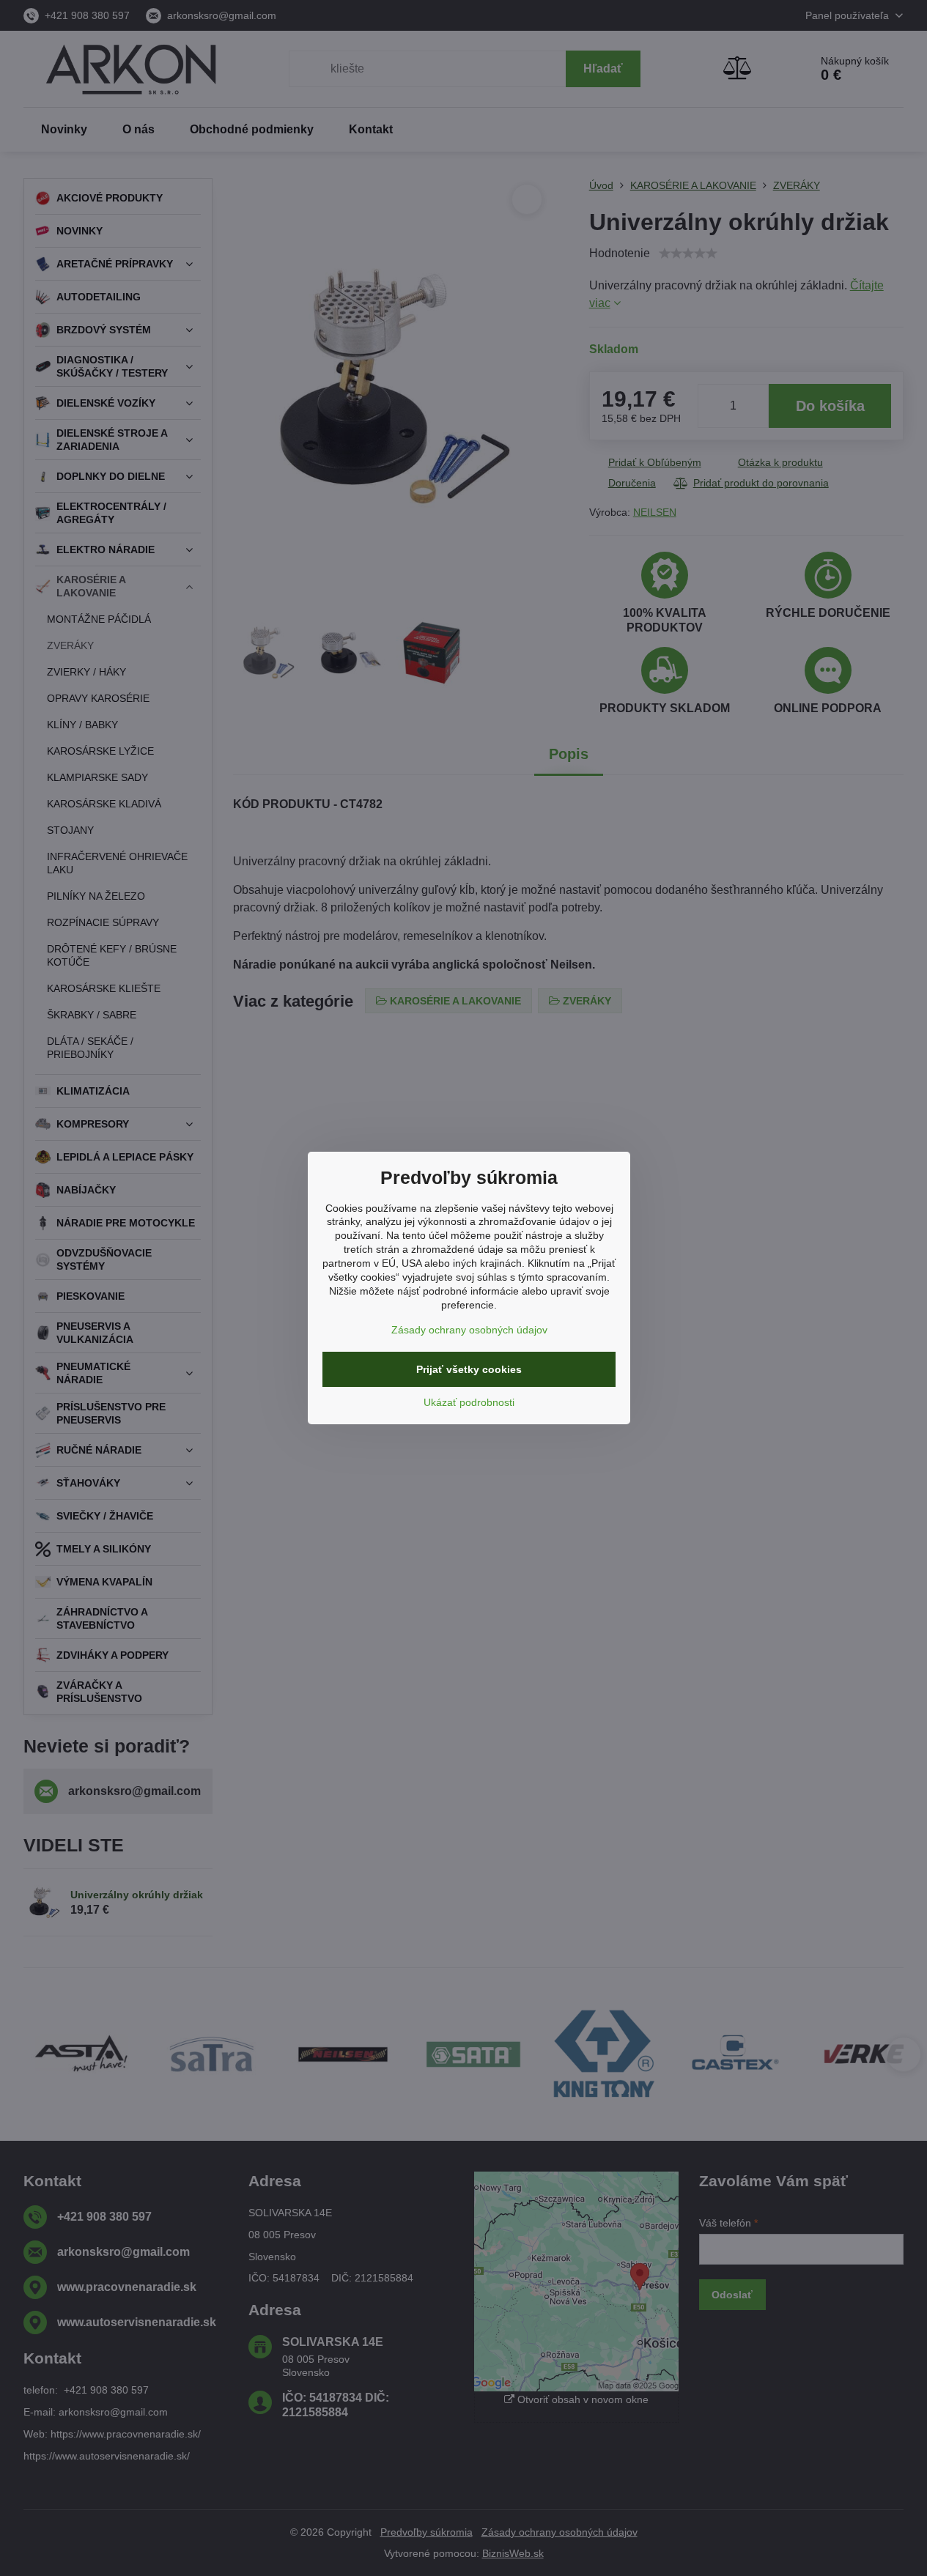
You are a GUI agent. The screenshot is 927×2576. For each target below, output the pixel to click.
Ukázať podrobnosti (469, 1402)
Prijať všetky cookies (469, 1369)
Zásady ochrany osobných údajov (469, 1330)
